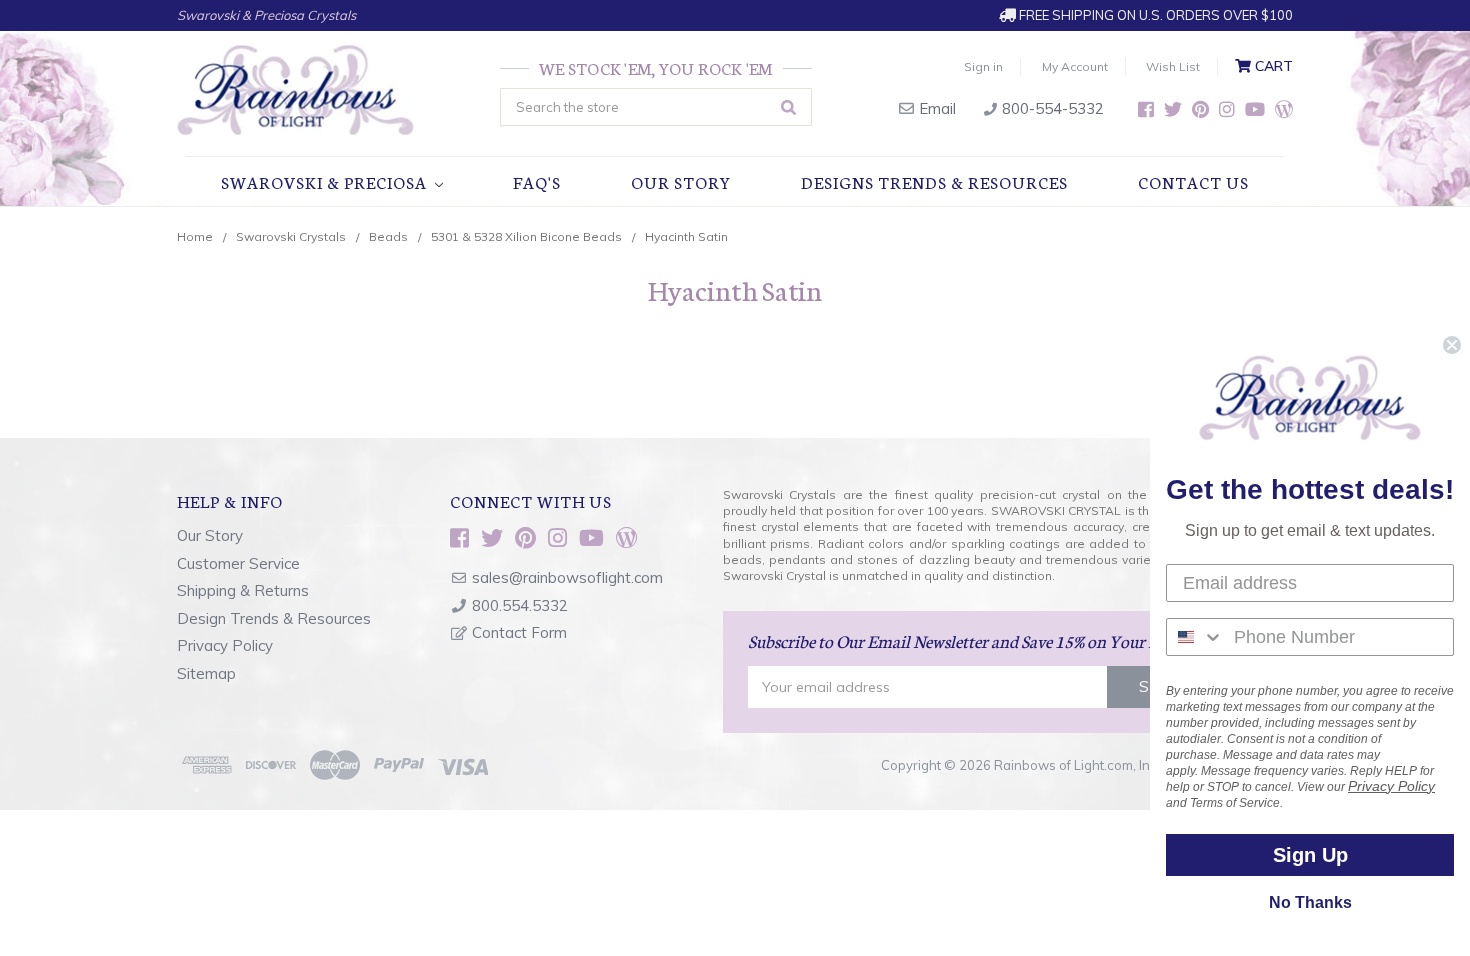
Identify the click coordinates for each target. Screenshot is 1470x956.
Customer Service (238, 563)
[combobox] (1195, 637)
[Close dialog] (1452, 345)
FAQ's (537, 181)
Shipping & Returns (243, 590)
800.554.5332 (520, 605)
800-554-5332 (1051, 108)
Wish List (1173, 66)
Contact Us (1193, 181)
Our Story (681, 181)
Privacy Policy (225, 645)
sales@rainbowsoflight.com (567, 577)
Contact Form (519, 632)
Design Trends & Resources (274, 618)
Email (935, 108)
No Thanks (1310, 902)
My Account (1075, 66)
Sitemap (206, 673)
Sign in (983, 66)
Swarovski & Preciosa (326, 181)
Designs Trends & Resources (934, 181)
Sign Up (1310, 855)
